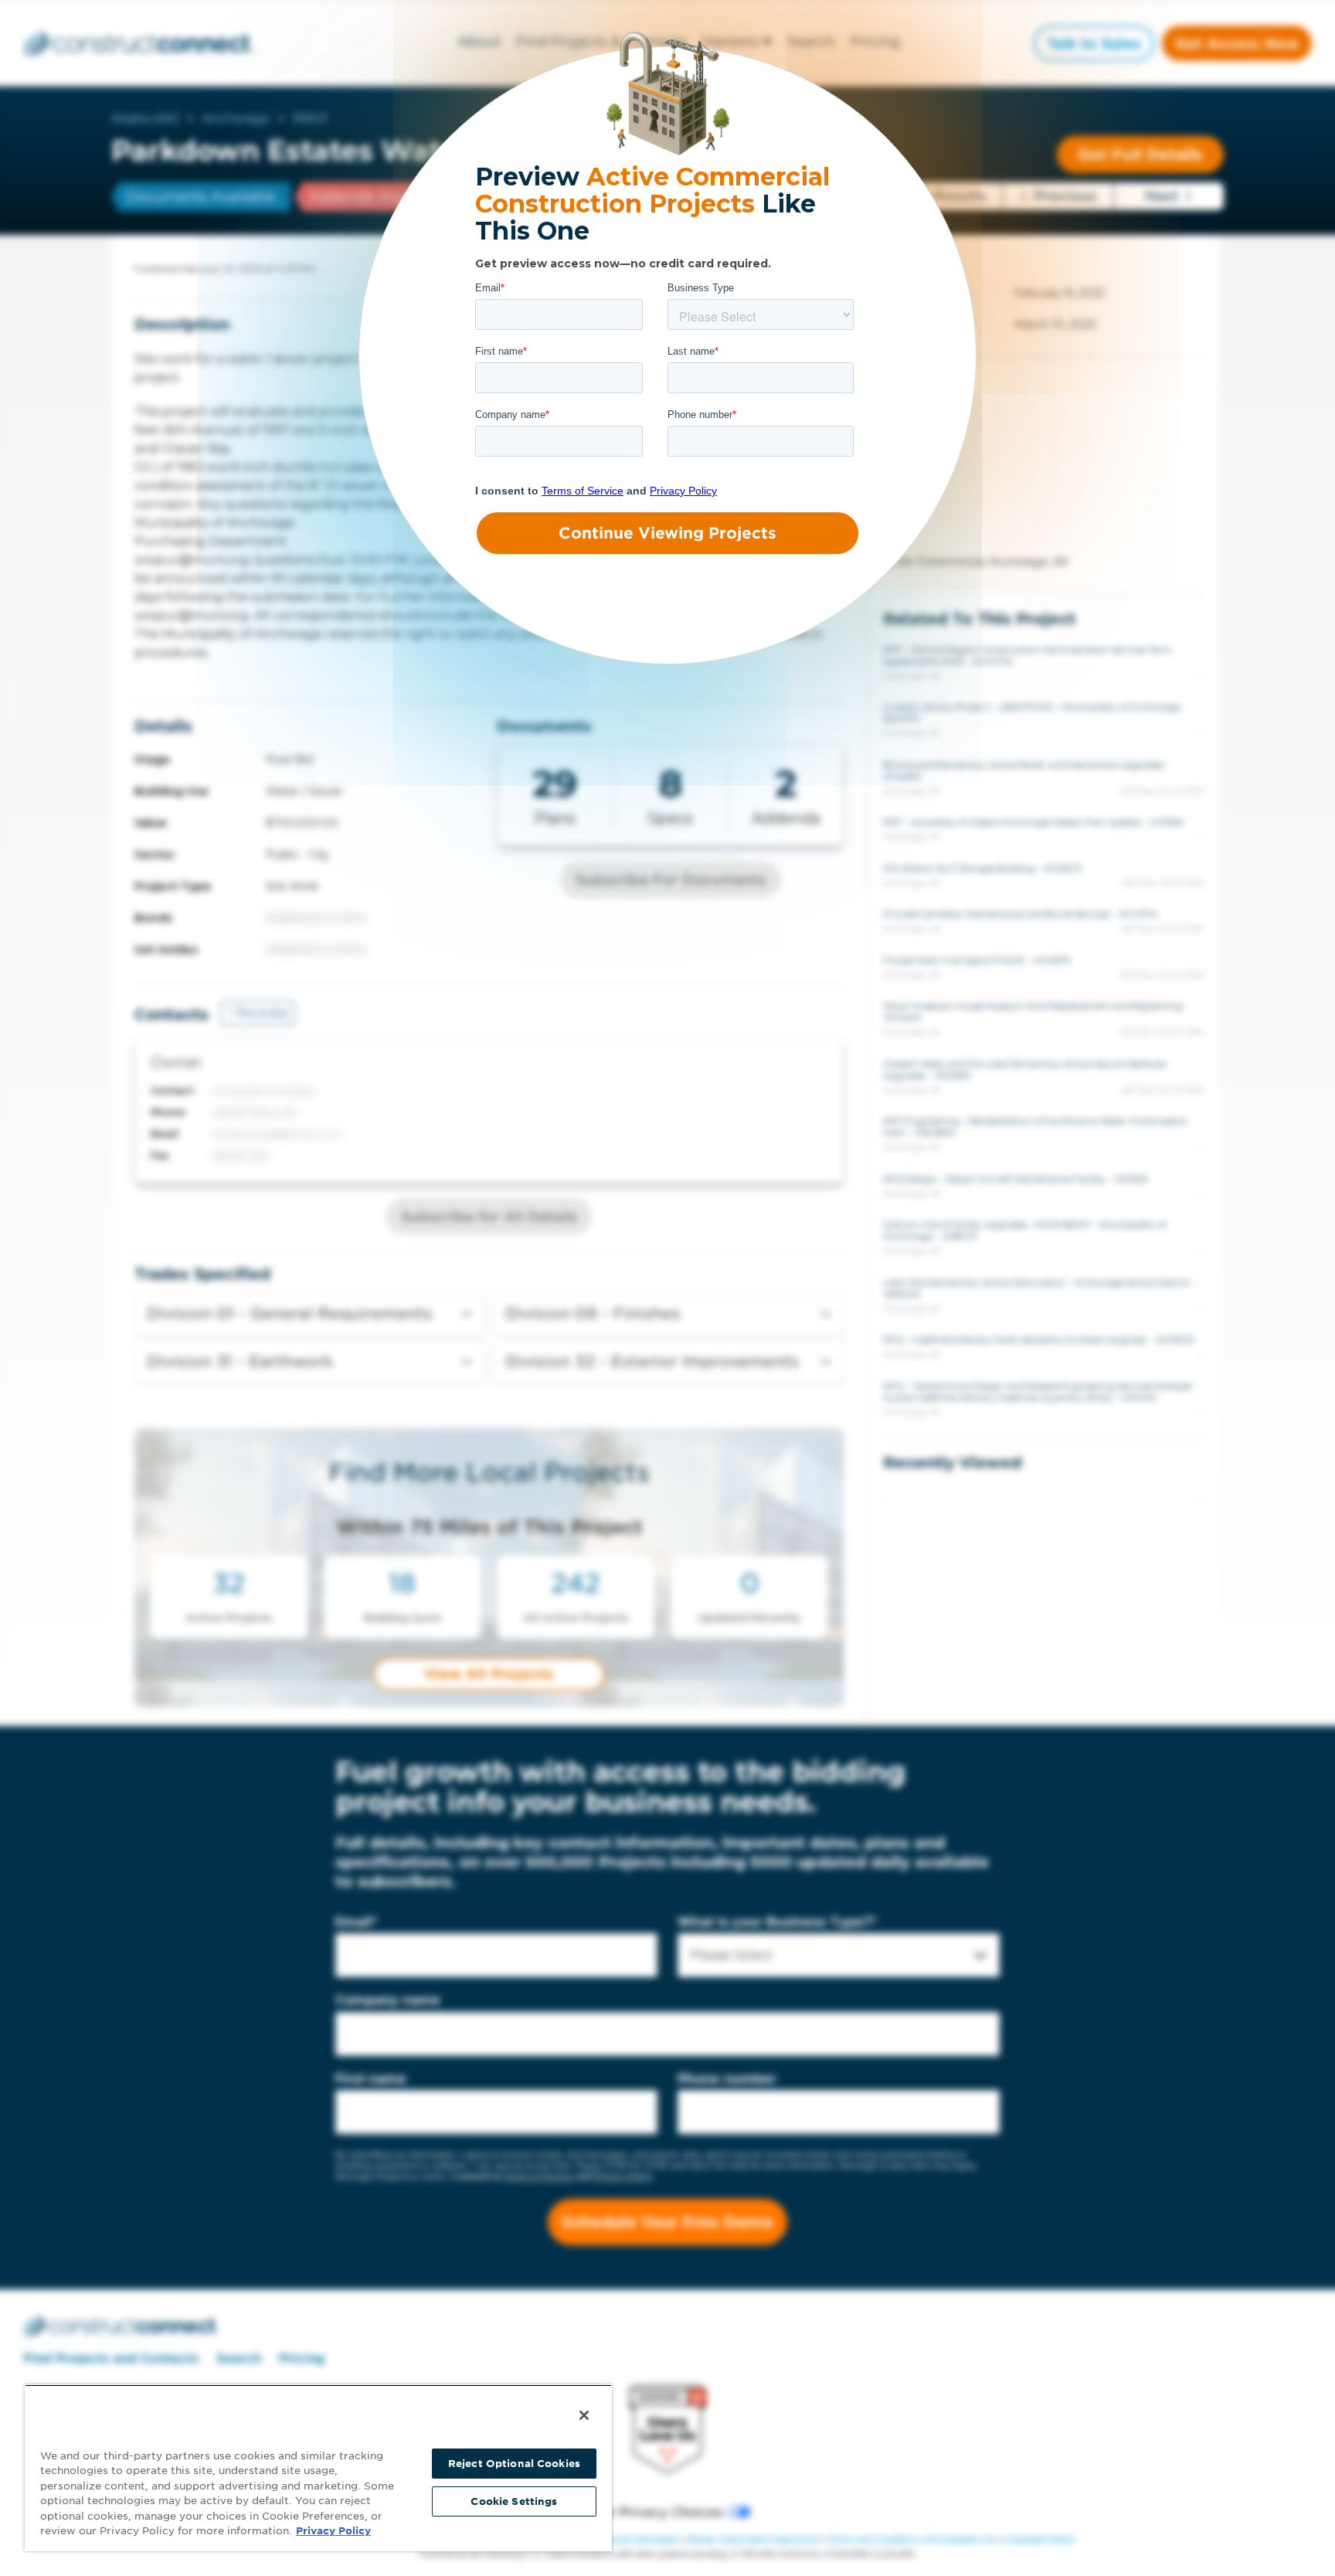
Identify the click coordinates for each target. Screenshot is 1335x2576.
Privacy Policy (333, 2531)
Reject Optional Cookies (514, 2464)
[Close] (584, 2415)
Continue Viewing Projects (667, 533)
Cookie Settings (514, 2501)
